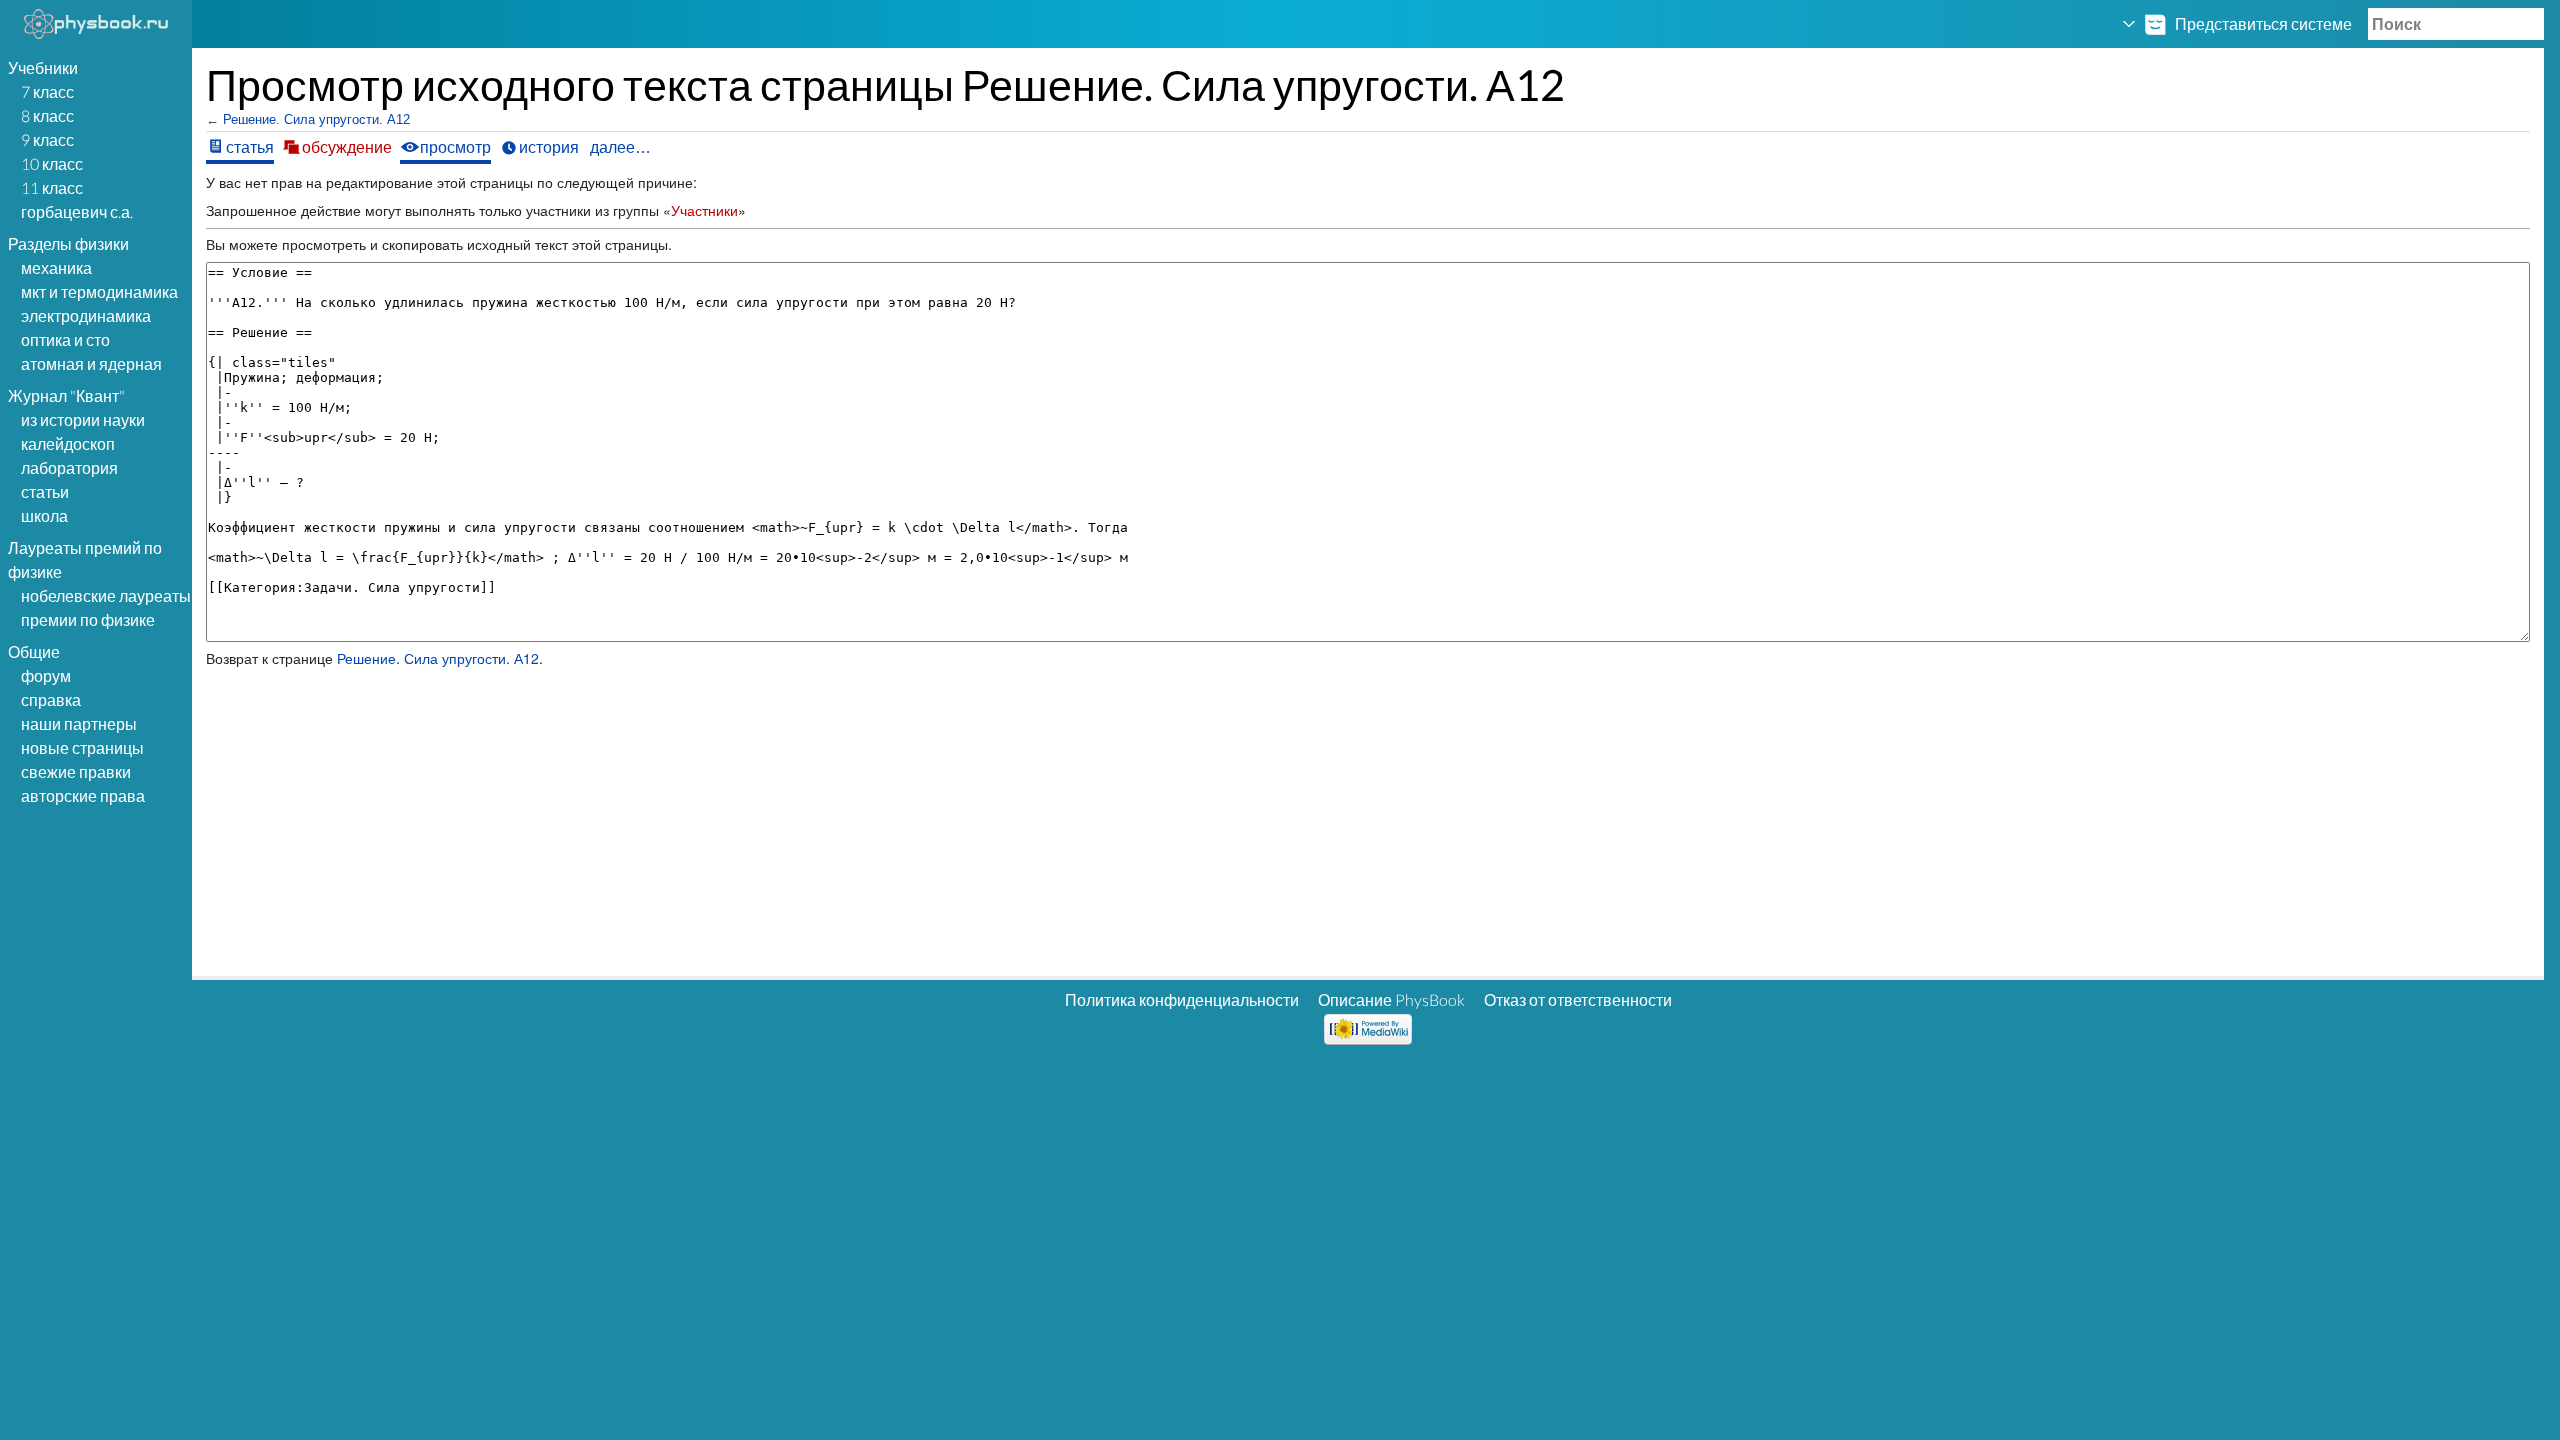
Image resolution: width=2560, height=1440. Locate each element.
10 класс (52, 163)
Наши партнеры (79, 723)
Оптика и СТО (65, 339)
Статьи (45, 491)
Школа (44, 515)
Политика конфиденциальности (1182, 999)
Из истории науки (83, 419)
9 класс (47, 139)
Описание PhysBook (1391, 999)
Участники (704, 210)
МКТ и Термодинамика (99, 291)
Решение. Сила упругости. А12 (316, 119)
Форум (46, 675)
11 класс (52, 187)
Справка (51, 699)
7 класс (47, 91)
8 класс (47, 115)
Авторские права (83, 795)
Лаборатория (69, 467)
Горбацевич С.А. (77, 211)
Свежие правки (76, 771)
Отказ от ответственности (1578, 999)
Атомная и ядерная (91, 363)
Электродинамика (86, 315)
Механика (56, 267)
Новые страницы (82, 747)
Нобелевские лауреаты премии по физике (106, 607)
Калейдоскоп (68, 443)
